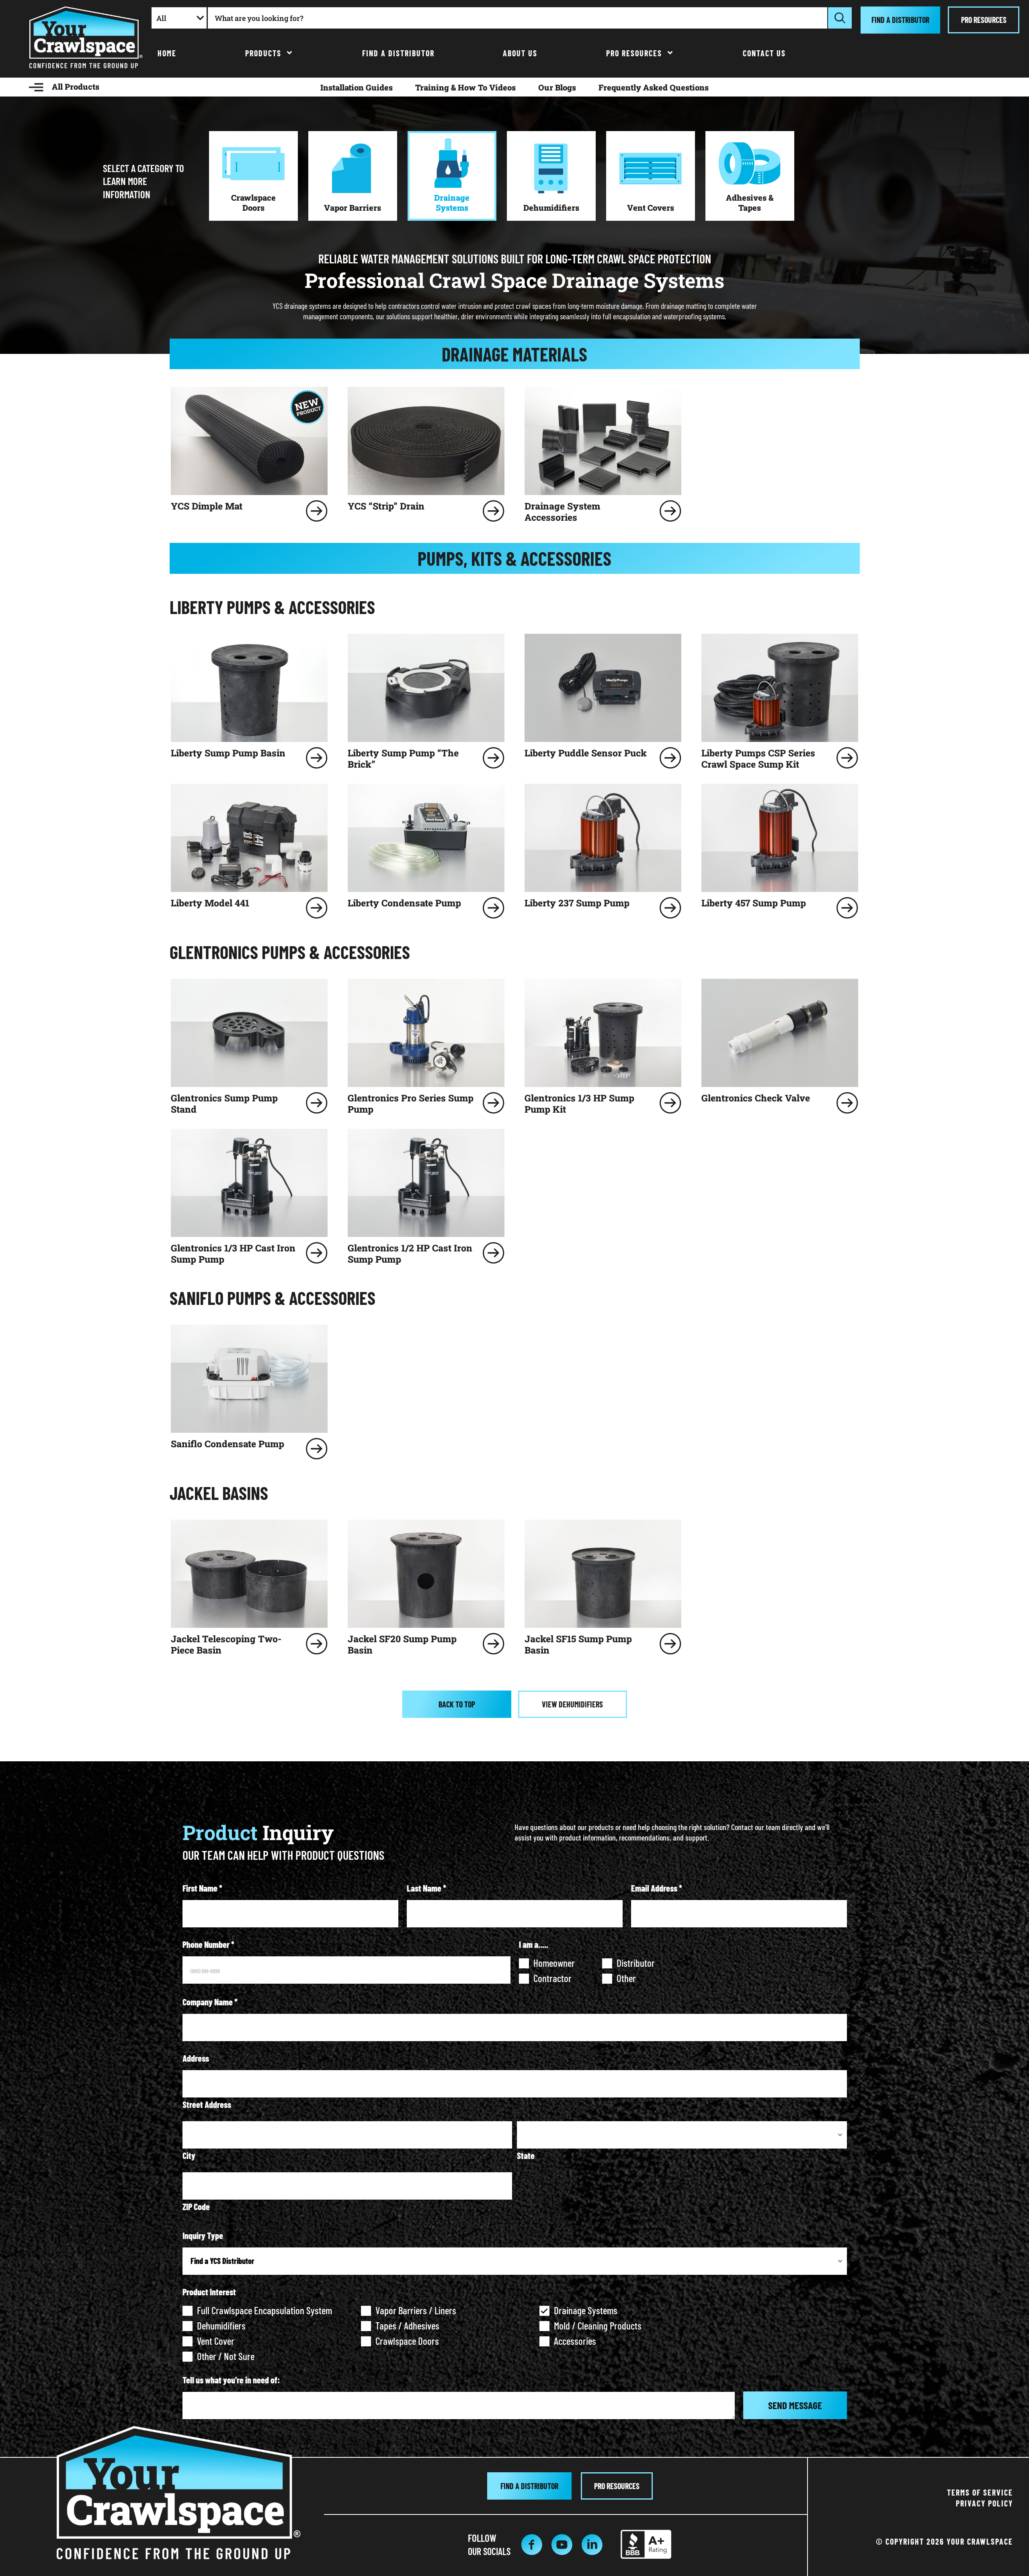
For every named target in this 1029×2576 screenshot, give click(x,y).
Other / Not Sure (226, 2356)
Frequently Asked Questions (654, 87)
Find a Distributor (398, 53)
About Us (520, 53)
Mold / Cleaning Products (598, 2325)
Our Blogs (557, 87)
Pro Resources (634, 53)
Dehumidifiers (221, 2325)
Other (626, 1978)
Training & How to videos (465, 87)
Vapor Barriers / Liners (416, 2310)
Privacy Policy (984, 2503)
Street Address (207, 2104)
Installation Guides (357, 87)
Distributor (636, 1963)
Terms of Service (980, 2492)
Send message (795, 2405)
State (526, 2155)
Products (263, 53)
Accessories (575, 2341)
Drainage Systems (586, 2310)
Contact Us (764, 53)
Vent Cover (216, 2341)
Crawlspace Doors (407, 2341)
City (189, 2155)
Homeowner (554, 1963)
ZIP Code (196, 2206)
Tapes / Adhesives (407, 2325)
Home (167, 53)
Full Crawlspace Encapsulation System (264, 2310)
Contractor (552, 1978)
